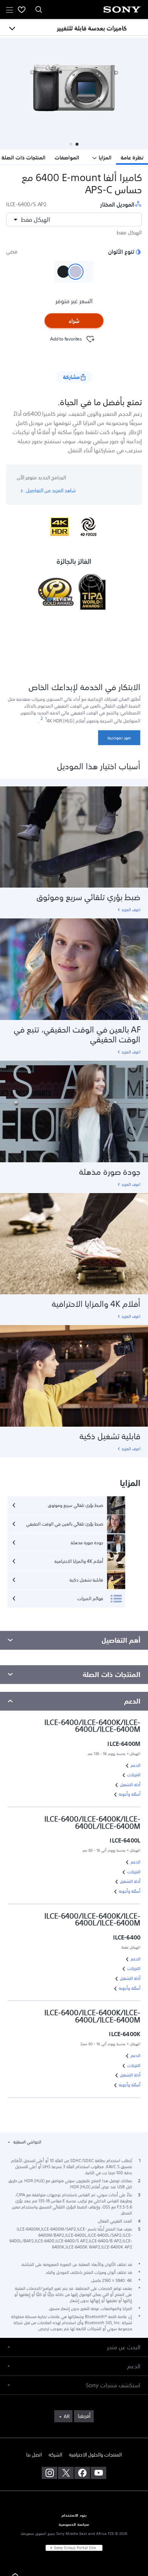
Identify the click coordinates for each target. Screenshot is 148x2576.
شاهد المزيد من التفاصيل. (50, 491)
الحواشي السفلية (27, 2142)
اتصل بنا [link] (34, 2455)
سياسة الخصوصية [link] (74, 2525)
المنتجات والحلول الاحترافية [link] (95, 2455)
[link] (119, 738)
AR (67, 2417)
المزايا (105, 158)
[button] (77, 144)
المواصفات (67, 158)
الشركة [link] (55, 2455)
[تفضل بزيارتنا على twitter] (66, 2473)
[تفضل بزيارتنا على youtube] (98, 2473)
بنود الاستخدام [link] (74, 2516)
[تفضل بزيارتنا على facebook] (82, 2473)
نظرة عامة (132, 158)
